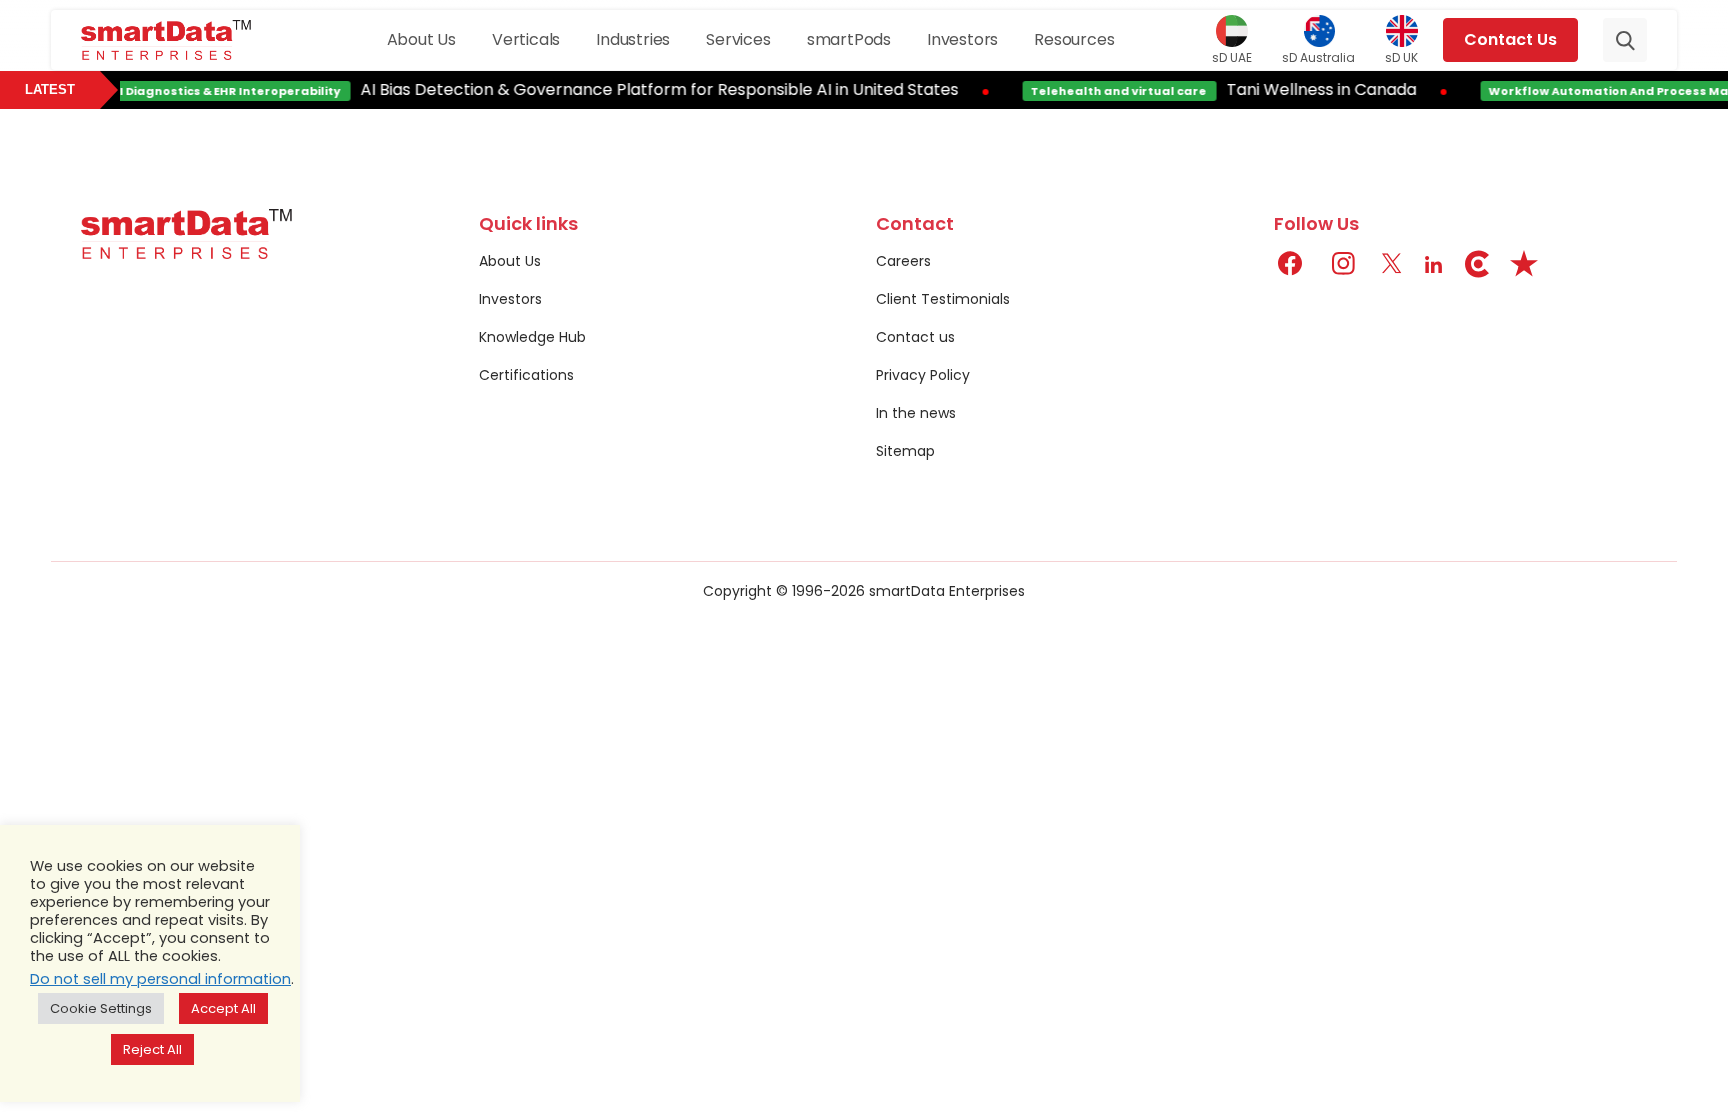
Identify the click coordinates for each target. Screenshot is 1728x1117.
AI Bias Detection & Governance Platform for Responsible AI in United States (649, 89)
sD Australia (1318, 57)
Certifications (526, 375)
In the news (916, 413)
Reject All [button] (152, 1049)
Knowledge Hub (532, 337)
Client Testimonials (943, 299)
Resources (1074, 39)
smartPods (849, 39)
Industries (633, 39)
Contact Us (1510, 39)
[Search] (1625, 40)
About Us (421, 39)
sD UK (1401, 57)
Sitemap (905, 451)
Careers (903, 261)
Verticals (526, 39)
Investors (962, 39)
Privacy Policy (923, 375)
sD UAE (1232, 57)
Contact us (915, 337)
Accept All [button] (223, 1008)
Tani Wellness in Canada (1311, 89)
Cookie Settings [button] (101, 1008)
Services (738, 39)
